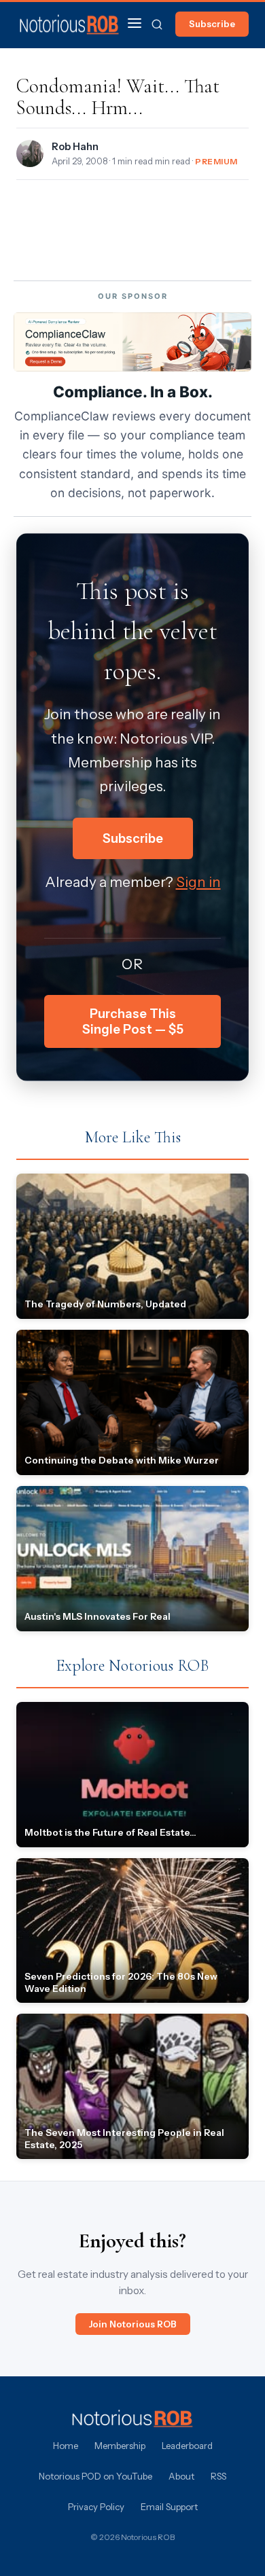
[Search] (157, 24)
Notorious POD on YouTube (95, 2476)
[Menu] (135, 24)
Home (66, 2446)
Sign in (198, 882)
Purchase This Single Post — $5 (133, 1021)
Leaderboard (187, 2446)
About (181, 2476)
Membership (120, 2446)
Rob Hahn (75, 147)
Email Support (169, 2507)
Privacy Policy (96, 2507)
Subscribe (212, 24)
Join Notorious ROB (133, 2324)
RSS (218, 2476)
